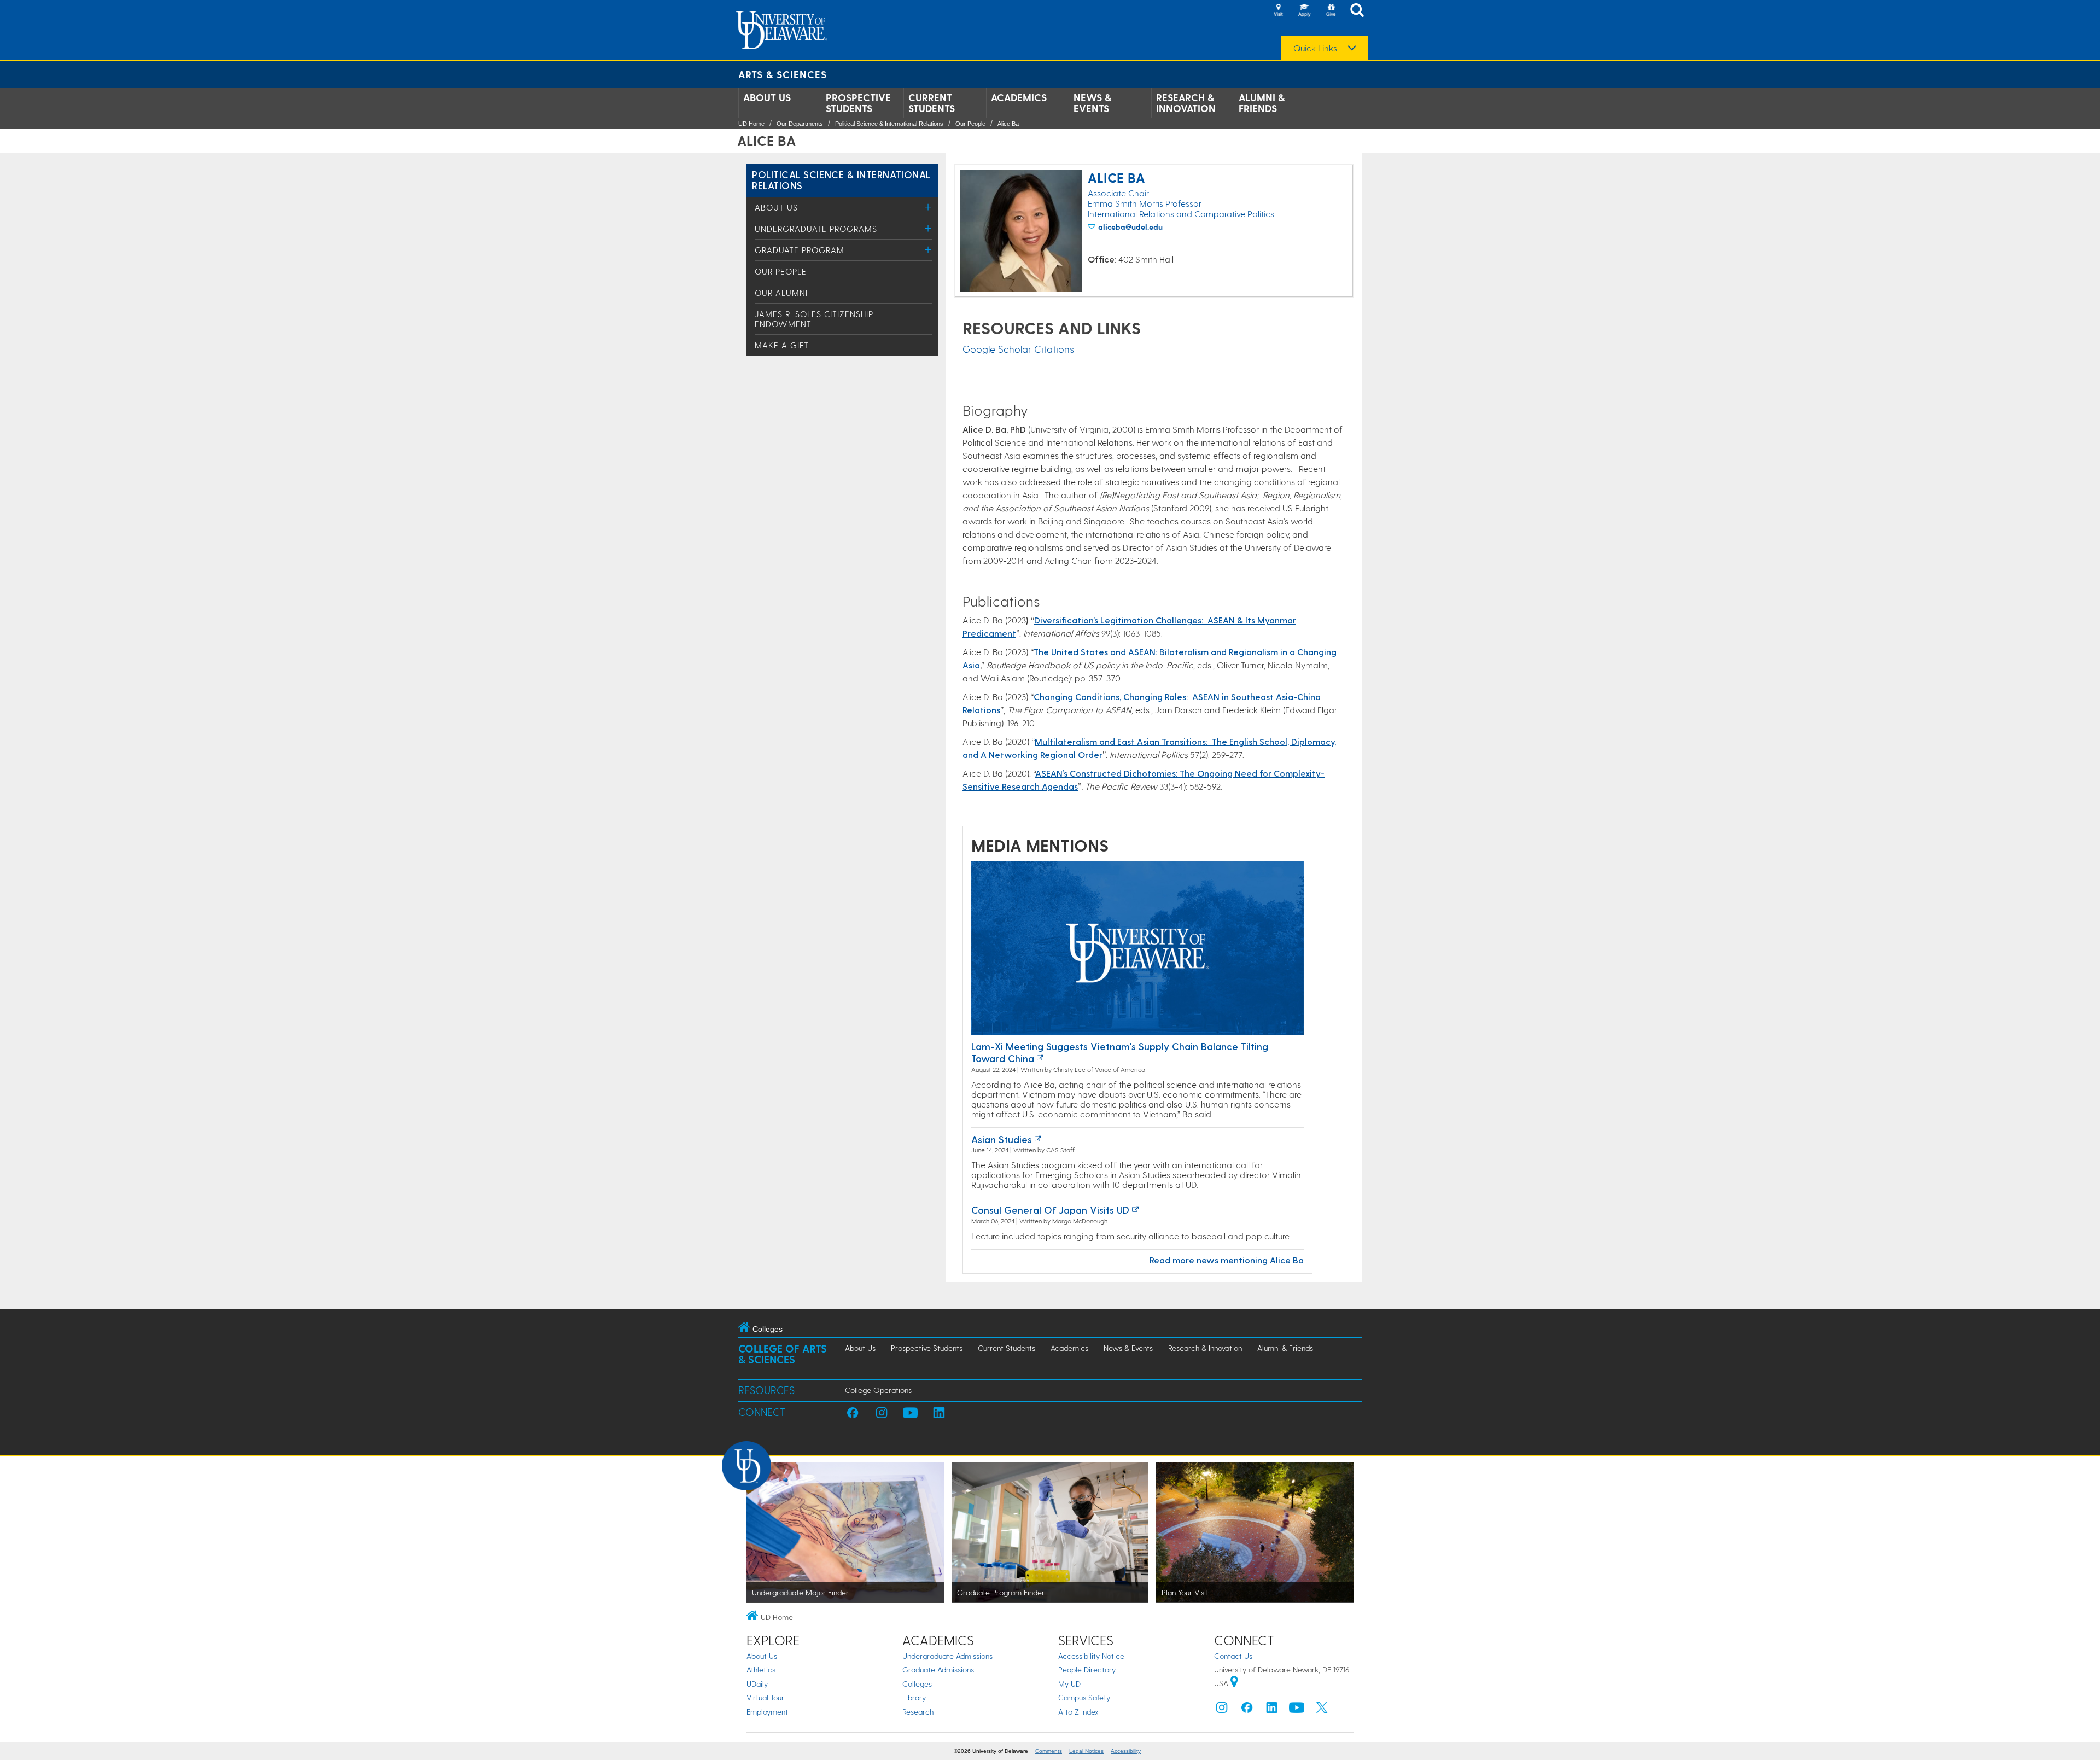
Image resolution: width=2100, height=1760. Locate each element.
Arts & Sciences (783, 74)
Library (914, 1697)
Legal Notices (1086, 1751)
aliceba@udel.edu (1130, 227)
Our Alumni (781, 293)
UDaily (757, 1684)
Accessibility (1126, 1751)
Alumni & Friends (1262, 103)
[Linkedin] (1272, 1710)
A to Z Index (1078, 1712)
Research (918, 1712)
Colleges (917, 1684)
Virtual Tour (765, 1697)
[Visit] (1278, 11)
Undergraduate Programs (816, 229)
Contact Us (1233, 1656)
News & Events (1092, 103)
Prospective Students (858, 103)
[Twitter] (1322, 1710)
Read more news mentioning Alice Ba (1227, 1260)
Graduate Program (800, 250)
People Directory (1087, 1669)
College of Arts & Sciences (783, 1354)
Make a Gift (782, 345)
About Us (767, 97)
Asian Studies (1002, 1139)
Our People (970, 124)
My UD (1069, 1684)
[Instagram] (1222, 1710)
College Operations (878, 1390)
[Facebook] (1247, 1710)
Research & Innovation (1186, 103)
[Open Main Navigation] (1360, 11)
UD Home (751, 124)
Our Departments (800, 124)
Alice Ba (1008, 124)
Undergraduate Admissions (947, 1656)
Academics (1019, 97)
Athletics (761, 1669)
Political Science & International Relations (889, 124)
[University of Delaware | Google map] (1234, 1683)
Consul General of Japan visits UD (1050, 1210)
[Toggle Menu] (928, 207)
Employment (767, 1712)
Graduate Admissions (938, 1669)
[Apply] (1304, 11)
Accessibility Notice (1091, 1656)
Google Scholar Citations (1018, 349)
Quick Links (1315, 48)
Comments (1049, 1751)
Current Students (932, 103)
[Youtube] (1297, 1710)
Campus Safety (1084, 1697)
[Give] (1331, 11)
